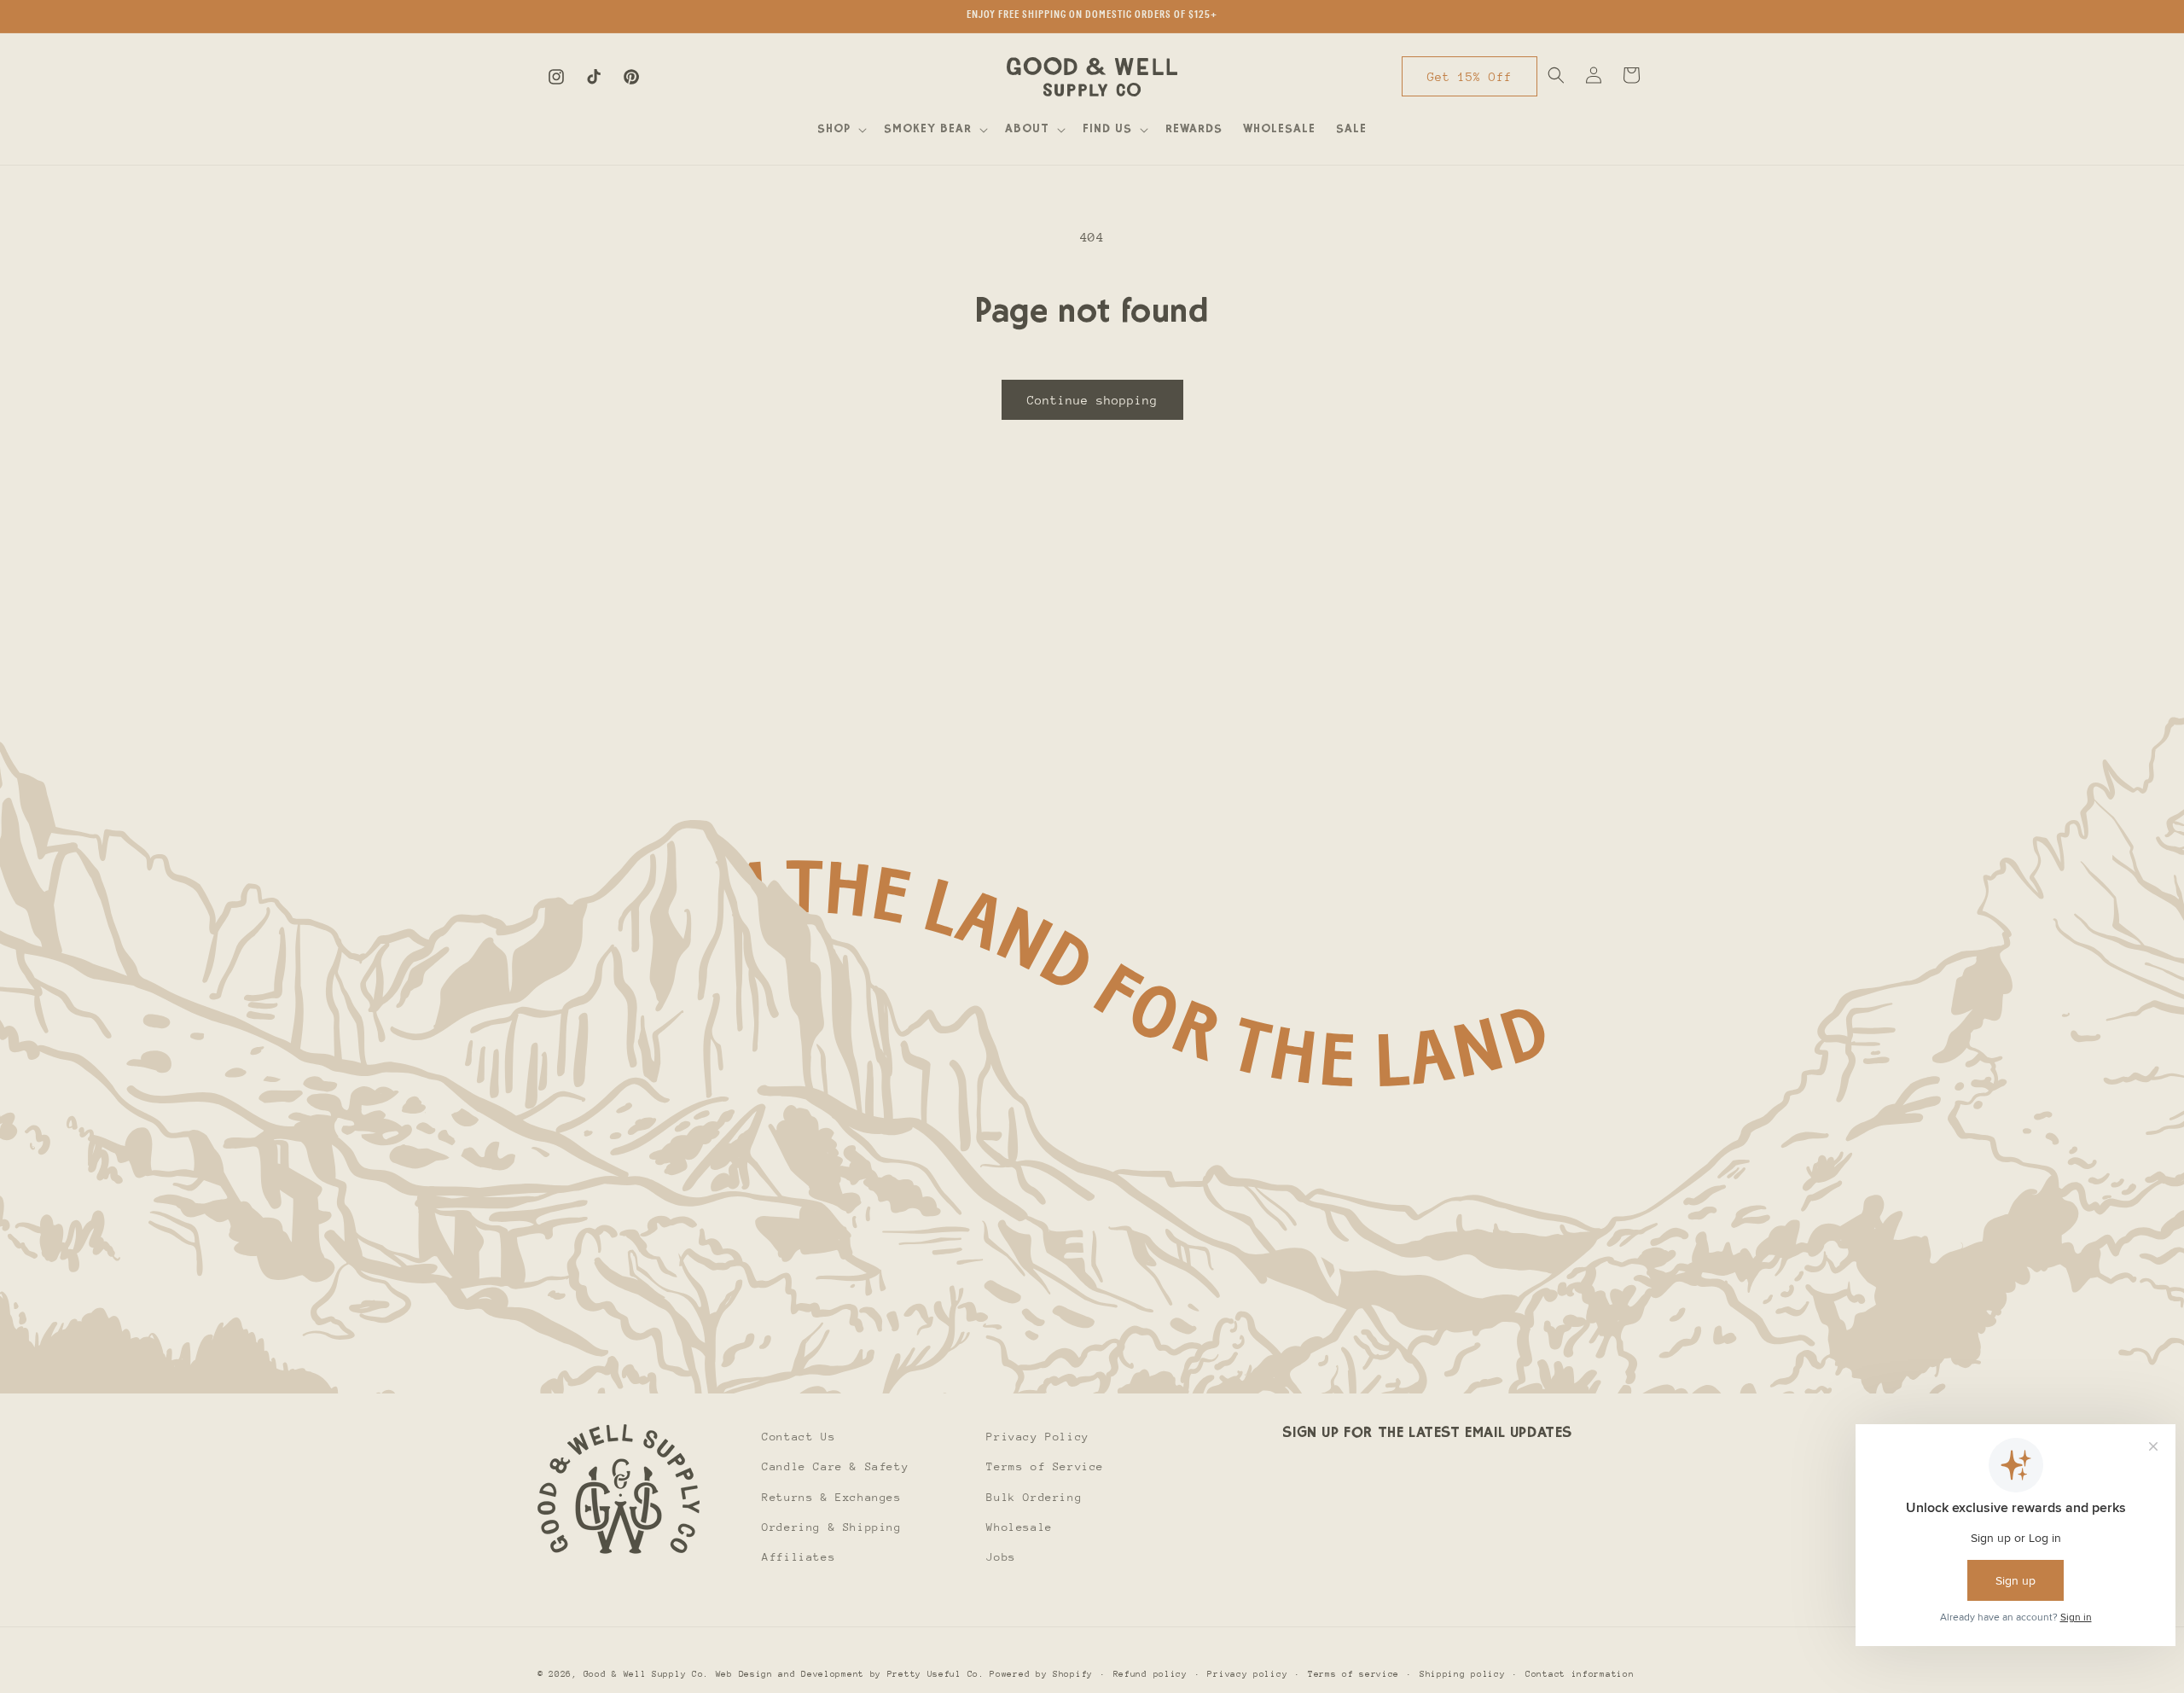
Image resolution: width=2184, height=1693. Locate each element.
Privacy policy (1247, 1673)
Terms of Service (1045, 1466)
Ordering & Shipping (831, 1526)
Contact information (1580, 1673)
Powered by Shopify (1041, 1674)
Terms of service (1353, 1673)
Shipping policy (1463, 1673)
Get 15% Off (1470, 77)
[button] (840, 130)
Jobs (1001, 1556)
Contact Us (799, 1437)
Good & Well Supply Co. (646, 1674)
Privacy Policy (1037, 1437)
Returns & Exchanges (831, 1496)
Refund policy (1150, 1673)
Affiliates (799, 1556)
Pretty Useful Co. (936, 1674)
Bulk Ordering (1034, 1496)
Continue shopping (1092, 400)
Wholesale (1019, 1526)
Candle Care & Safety (835, 1466)
